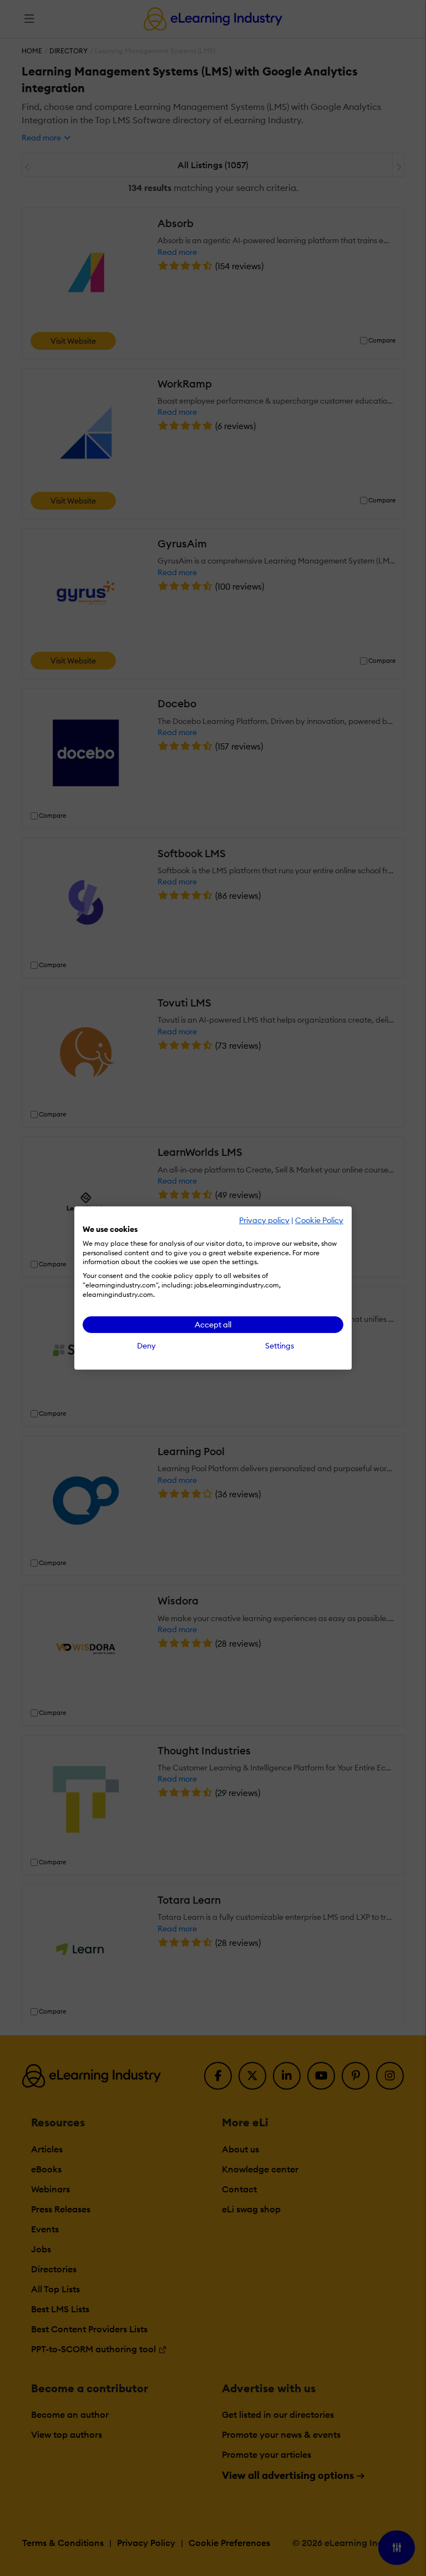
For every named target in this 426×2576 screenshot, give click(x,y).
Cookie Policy (319, 1220)
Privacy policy (264, 1220)
